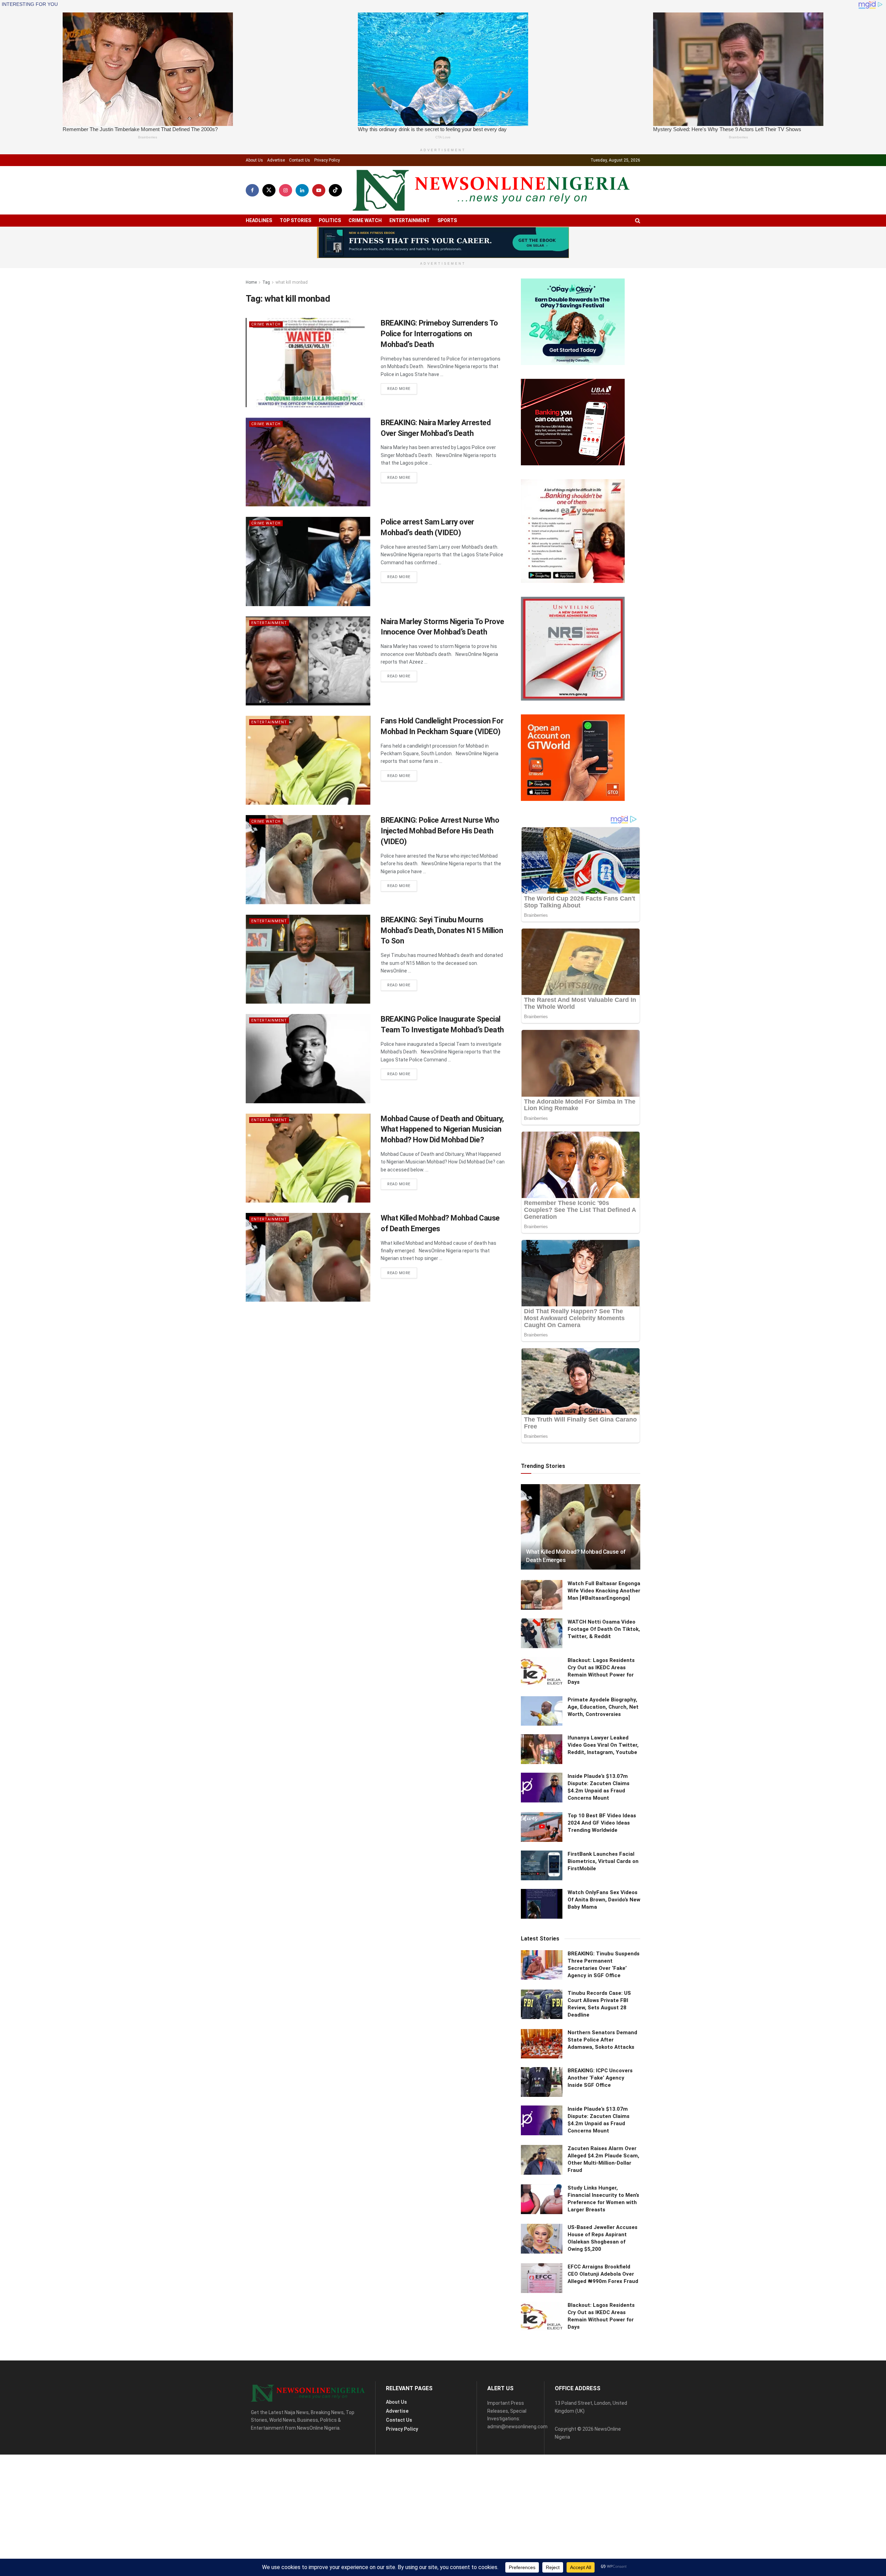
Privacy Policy (327, 160)
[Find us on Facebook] (252, 190)
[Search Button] (638, 221)
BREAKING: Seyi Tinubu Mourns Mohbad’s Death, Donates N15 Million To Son (442, 930)
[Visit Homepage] (491, 190)
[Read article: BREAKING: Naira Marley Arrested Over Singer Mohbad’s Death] (308, 462)
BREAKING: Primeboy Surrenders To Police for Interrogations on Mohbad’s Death (439, 334)
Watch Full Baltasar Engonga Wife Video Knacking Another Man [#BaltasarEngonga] (604, 1591)
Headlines (259, 220)
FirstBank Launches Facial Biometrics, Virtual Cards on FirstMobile (603, 1861)
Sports (447, 220)
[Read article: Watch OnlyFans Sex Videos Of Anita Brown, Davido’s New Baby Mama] (542, 1904)
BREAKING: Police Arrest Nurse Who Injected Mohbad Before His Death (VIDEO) (440, 831)
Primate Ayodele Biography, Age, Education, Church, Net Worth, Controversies (603, 1707)
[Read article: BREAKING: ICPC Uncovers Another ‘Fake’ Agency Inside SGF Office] (542, 2082)
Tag (266, 282)
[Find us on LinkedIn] (302, 190)
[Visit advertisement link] (443, 243)
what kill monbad (292, 282)
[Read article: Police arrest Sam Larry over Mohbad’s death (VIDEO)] (308, 561)
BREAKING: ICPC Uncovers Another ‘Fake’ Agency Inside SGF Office (600, 2078)
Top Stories (295, 220)
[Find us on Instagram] (286, 190)
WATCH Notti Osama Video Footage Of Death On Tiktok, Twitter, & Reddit (604, 1629)
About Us (254, 160)
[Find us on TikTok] (335, 190)
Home (251, 282)
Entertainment (410, 220)
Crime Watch (365, 220)
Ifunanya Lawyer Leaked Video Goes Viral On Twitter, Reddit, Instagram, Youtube (603, 1745)
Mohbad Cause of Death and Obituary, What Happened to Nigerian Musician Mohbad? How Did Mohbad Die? (442, 1129)
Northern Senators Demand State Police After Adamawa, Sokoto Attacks (602, 2040)
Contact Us (300, 160)
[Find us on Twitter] (269, 190)
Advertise (276, 160)
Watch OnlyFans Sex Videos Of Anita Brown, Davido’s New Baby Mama (604, 1900)
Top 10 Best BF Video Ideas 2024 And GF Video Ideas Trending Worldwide (602, 1823)
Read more (402, 389)
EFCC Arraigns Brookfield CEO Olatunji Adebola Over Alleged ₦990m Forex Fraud (603, 2274)
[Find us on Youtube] (319, 190)
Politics (330, 220)
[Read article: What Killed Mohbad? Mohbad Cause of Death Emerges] (308, 1257)
